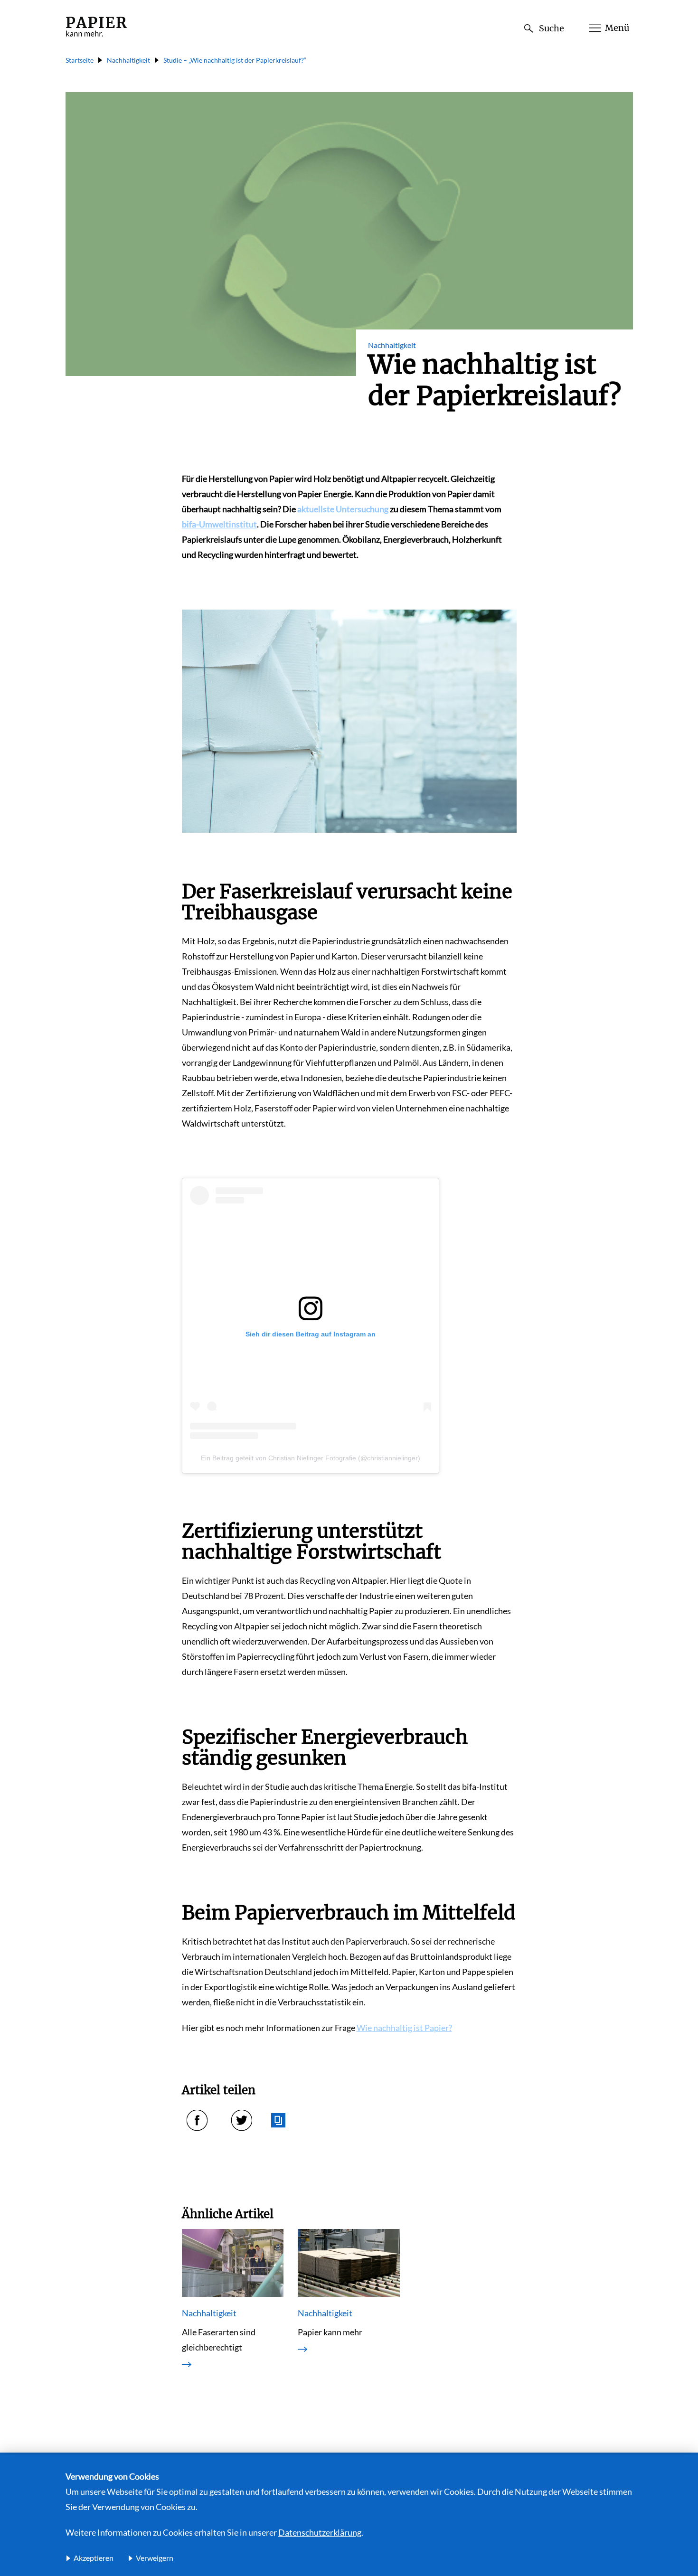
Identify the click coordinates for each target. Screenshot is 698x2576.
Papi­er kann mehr (330, 2332)
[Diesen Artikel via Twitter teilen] (242, 2120)
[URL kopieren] (278, 2120)
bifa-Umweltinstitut (219, 524)
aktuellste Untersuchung (343, 509)
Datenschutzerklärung (320, 2532)
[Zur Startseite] (96, 37)
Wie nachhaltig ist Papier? (404, 2028)
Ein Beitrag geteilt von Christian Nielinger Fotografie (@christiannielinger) (311, 1458)
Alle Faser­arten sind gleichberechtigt (219, 2340)
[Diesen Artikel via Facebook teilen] (197, 2120)
